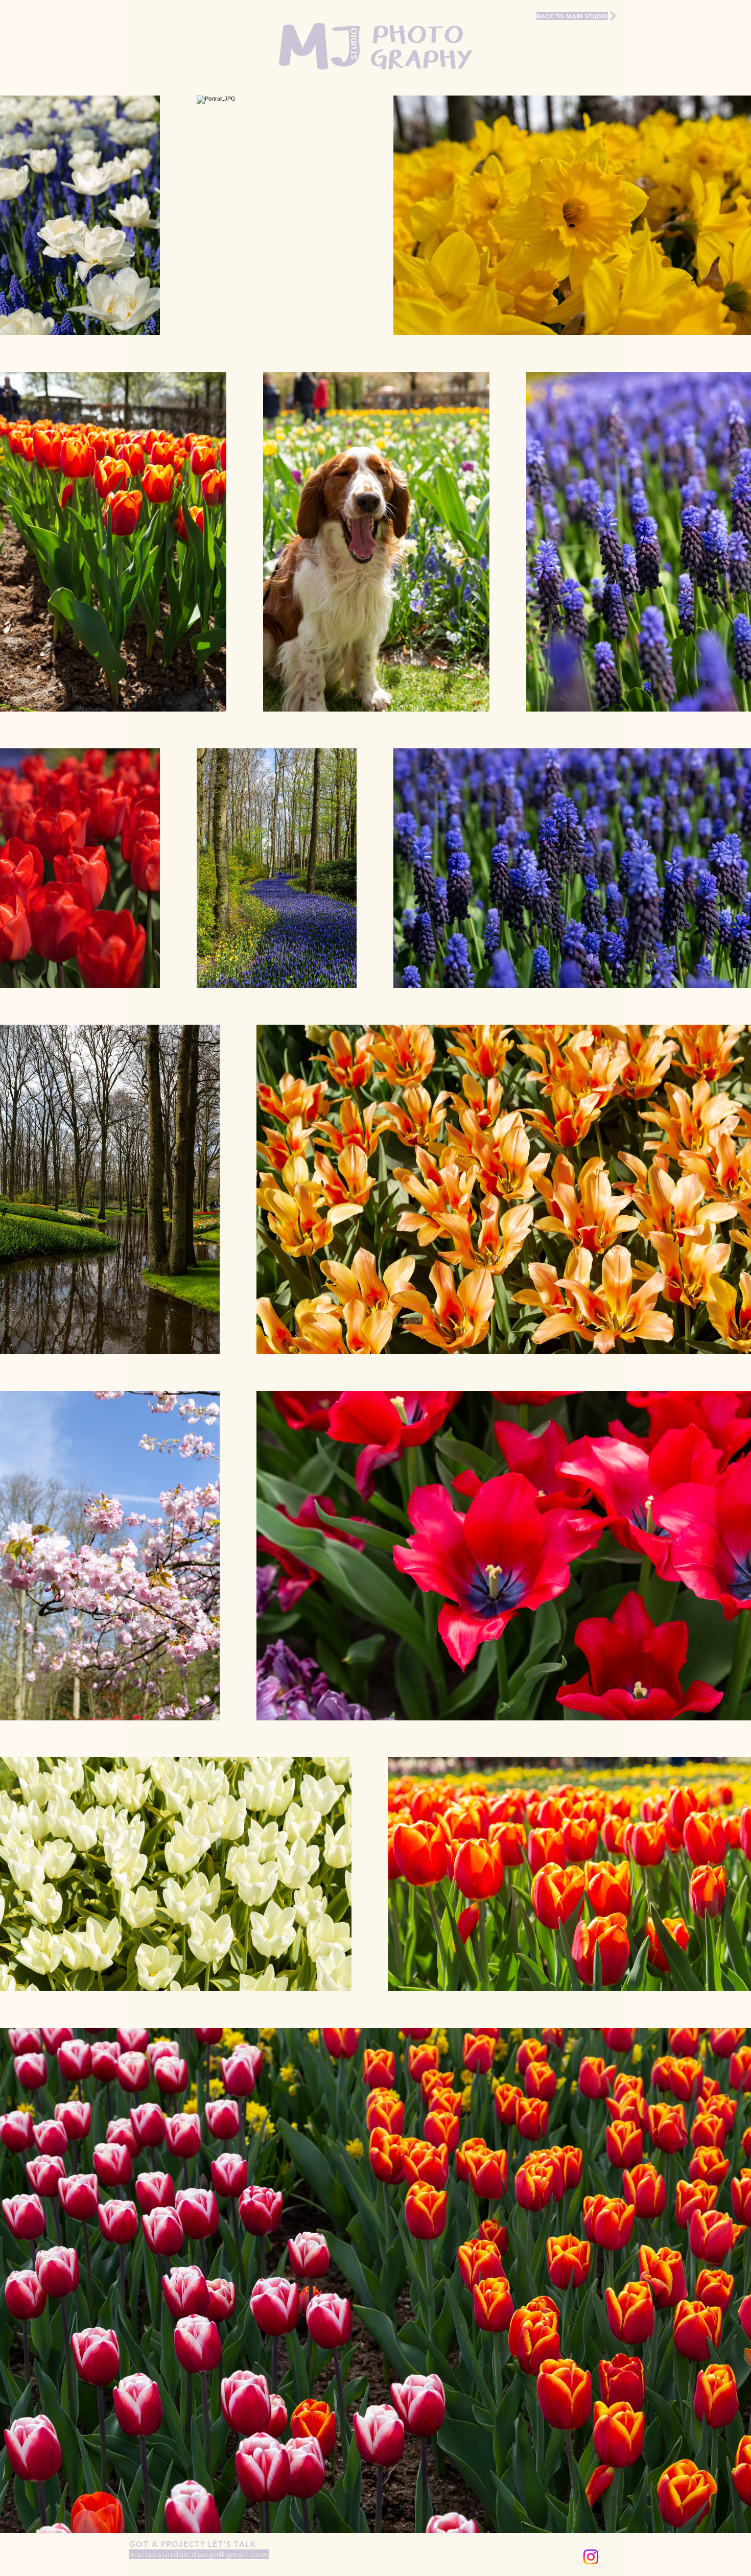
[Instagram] (591, 2557)
